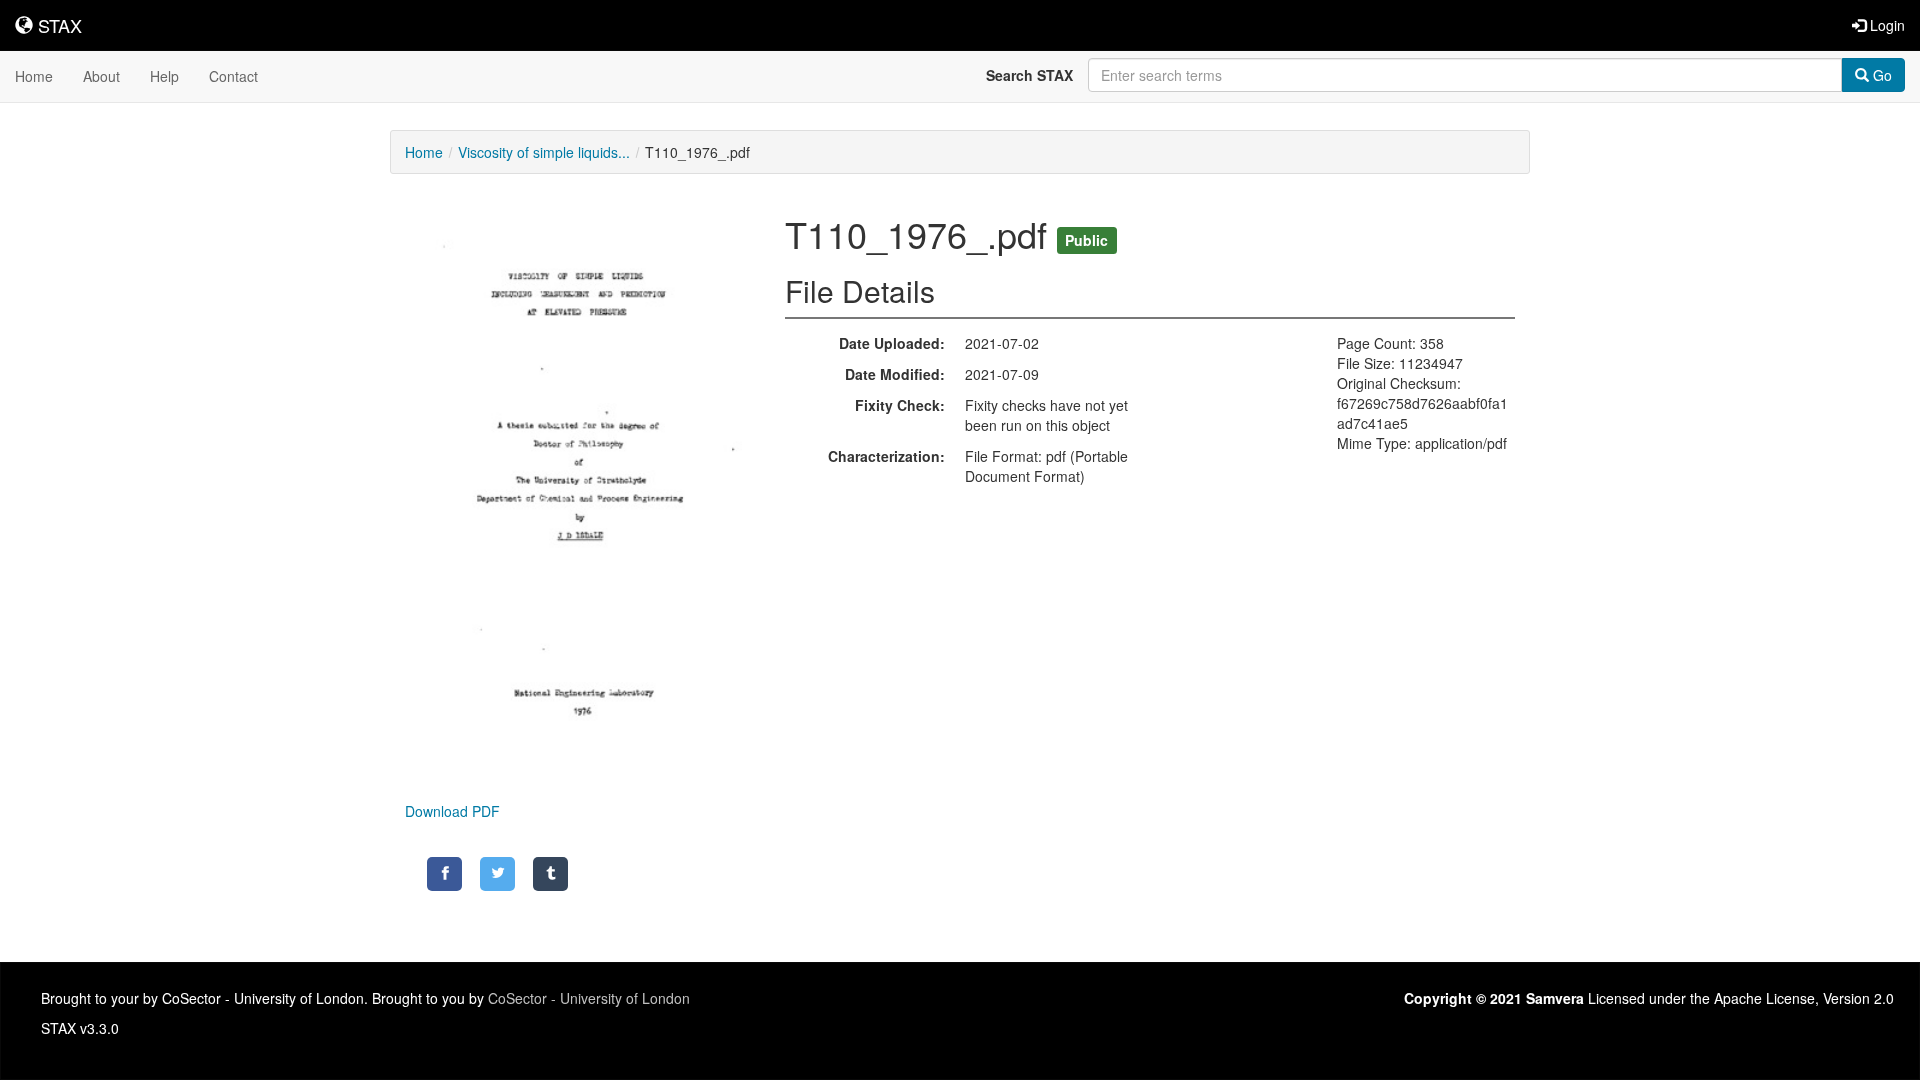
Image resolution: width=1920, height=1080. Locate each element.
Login (1885, 25)
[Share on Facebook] (444, 874)
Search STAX (1029, 75)
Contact (233, 76)
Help (164, 76)
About (101, 76)
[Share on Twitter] (497, 874)
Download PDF (452, 811)
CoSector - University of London (589, 998)
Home (34, 76)
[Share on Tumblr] (550, 874)
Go (1880, 75)
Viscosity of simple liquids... (544, 152)
